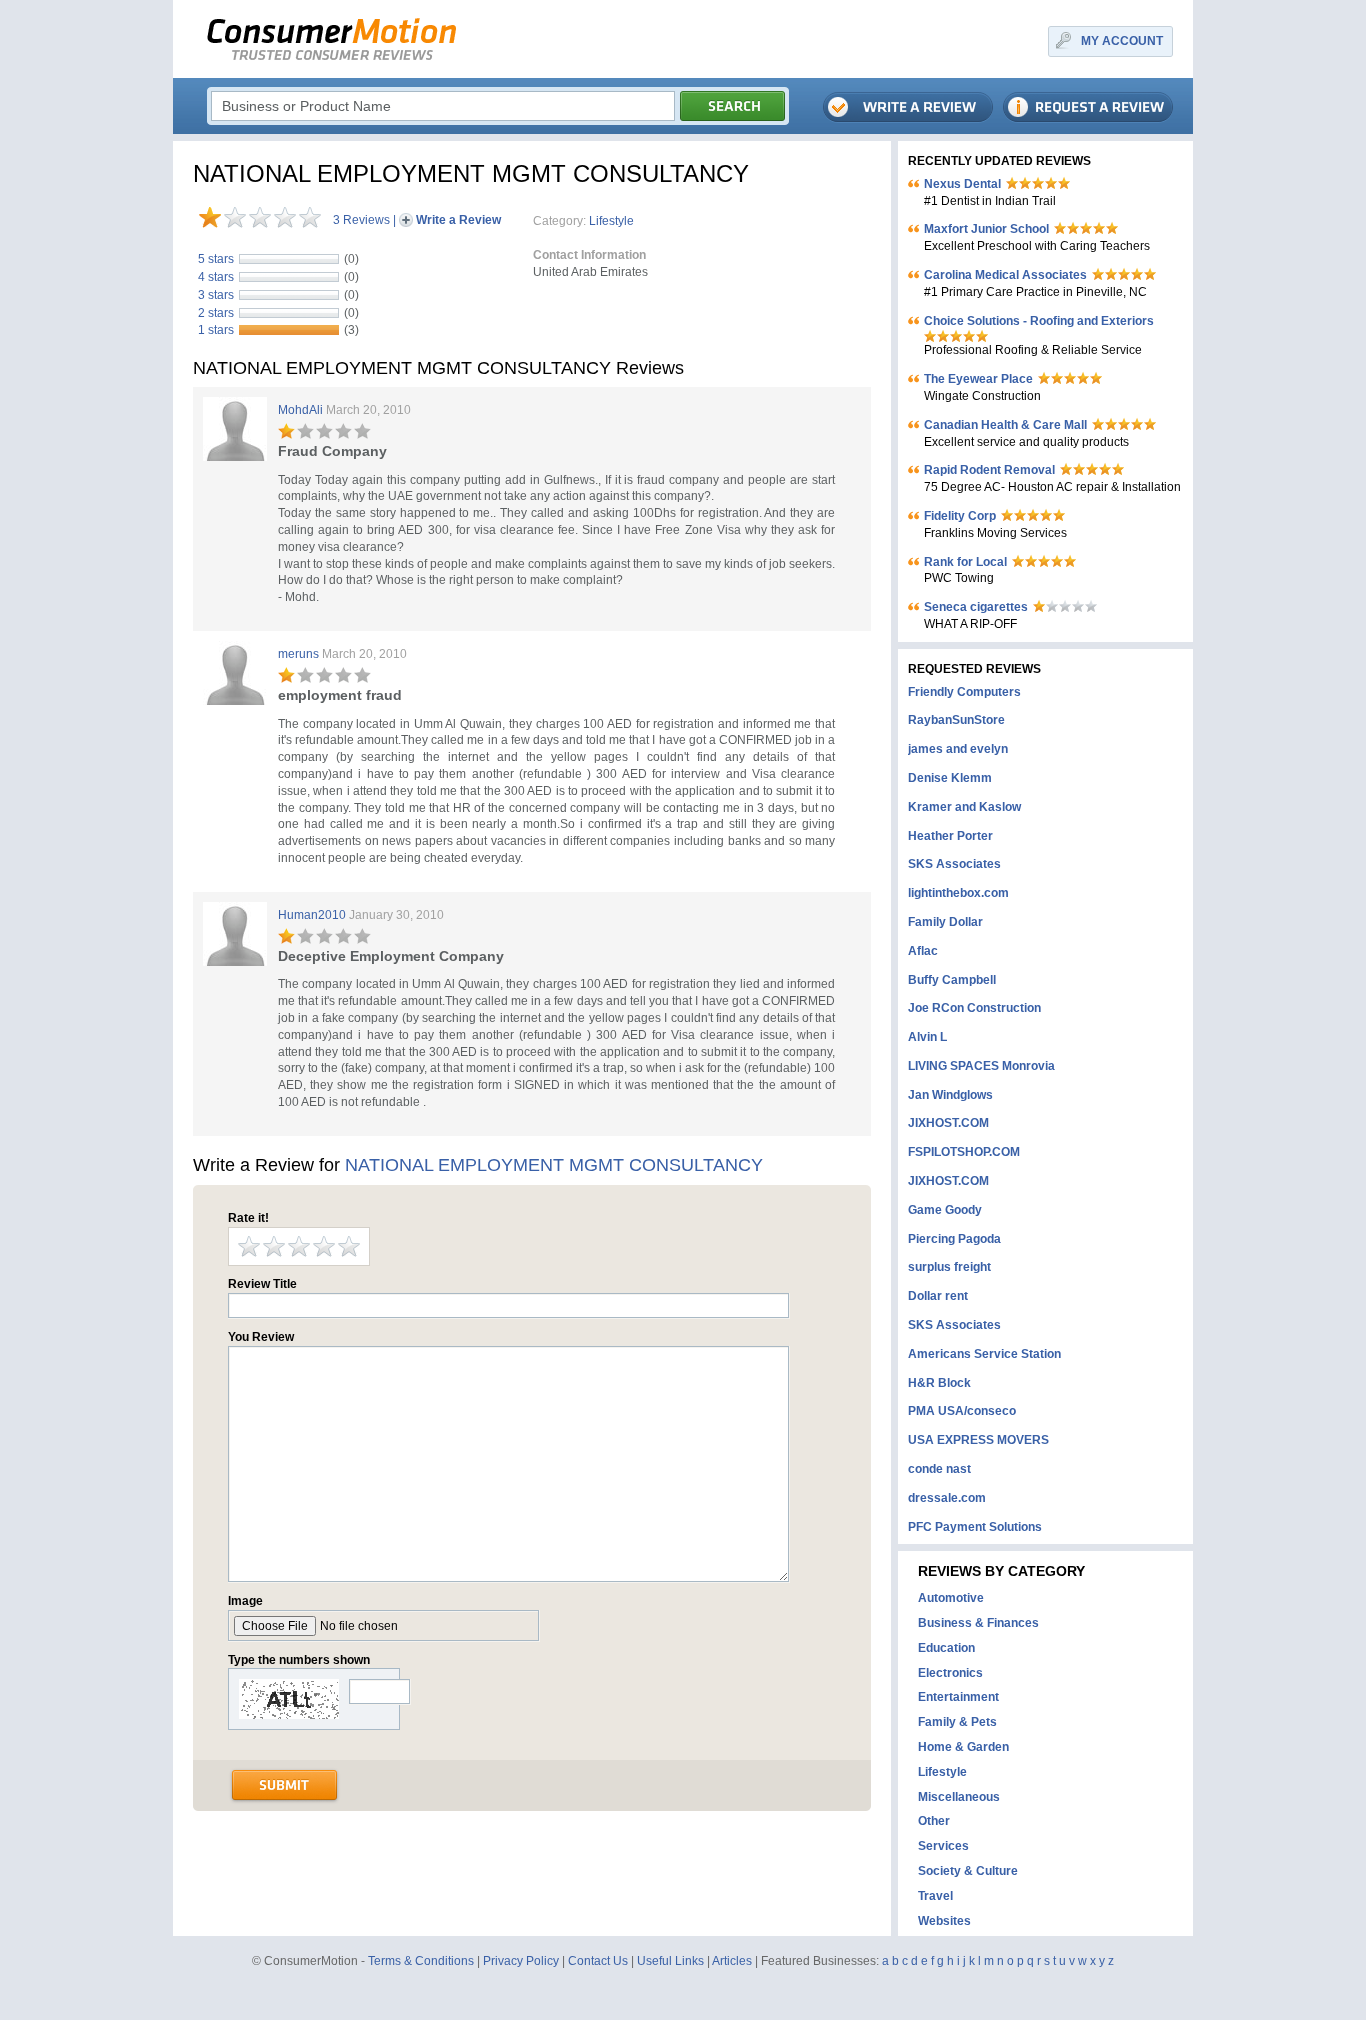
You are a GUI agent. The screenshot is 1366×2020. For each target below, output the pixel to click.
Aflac (923, 951)
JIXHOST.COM (948, 1123)
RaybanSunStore (956, 720)
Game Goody (945, 1210)
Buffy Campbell (952, 980)
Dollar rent (938, 1296)
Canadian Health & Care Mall (1005, 425)
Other (934, 1821)
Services (943, 1846)
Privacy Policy (521, 1961)
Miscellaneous (959, 1797)
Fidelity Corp (960, 516)
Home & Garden (963, 1747)
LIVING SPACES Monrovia (981, 1066)
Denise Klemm (950, 778)
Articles (732, 1961)
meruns (298, 654)
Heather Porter (950, 836)
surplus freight (949, 1267)
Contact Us (598, 1961)
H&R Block (939, 1383)
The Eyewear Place (978, 379)
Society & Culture (968, 1871)
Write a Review (458, 220)
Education (946, 1648)
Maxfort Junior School (986, 229)
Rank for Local (965, 562)
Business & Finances (978, 1623)
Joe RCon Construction (974, 1008)
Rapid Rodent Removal (989, 470)
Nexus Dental (962, 184)
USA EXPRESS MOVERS (978, 1440)
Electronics (950, 1673)
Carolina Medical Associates (1005, 275)
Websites (944, 1921)
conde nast (939, 1469)
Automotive (951, 1598)
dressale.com (947, 1498)
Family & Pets (957, 1722)
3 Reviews (361, 220)
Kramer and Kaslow (964, 807)
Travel (935, 1896)
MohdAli (300, 410)
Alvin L (927, 1037)
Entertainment (958, 1697)
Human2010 (312, 915)
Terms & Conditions (421, 1961)
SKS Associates (954, 864)
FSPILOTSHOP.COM (964, 1152)
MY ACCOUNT (1122, 41)
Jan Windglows (950, 1095)
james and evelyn (958, 749)
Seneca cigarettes (976, 607)
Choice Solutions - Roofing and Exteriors (1039, 321)
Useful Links (670, 1961)
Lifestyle (611, 221)
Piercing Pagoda (954, 1239)
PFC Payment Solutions (975, 1527)
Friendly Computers (964, 692)
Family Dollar (945, 922)
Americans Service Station (984, 1354)
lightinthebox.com (958, 893)
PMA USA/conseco (962, 1411)
